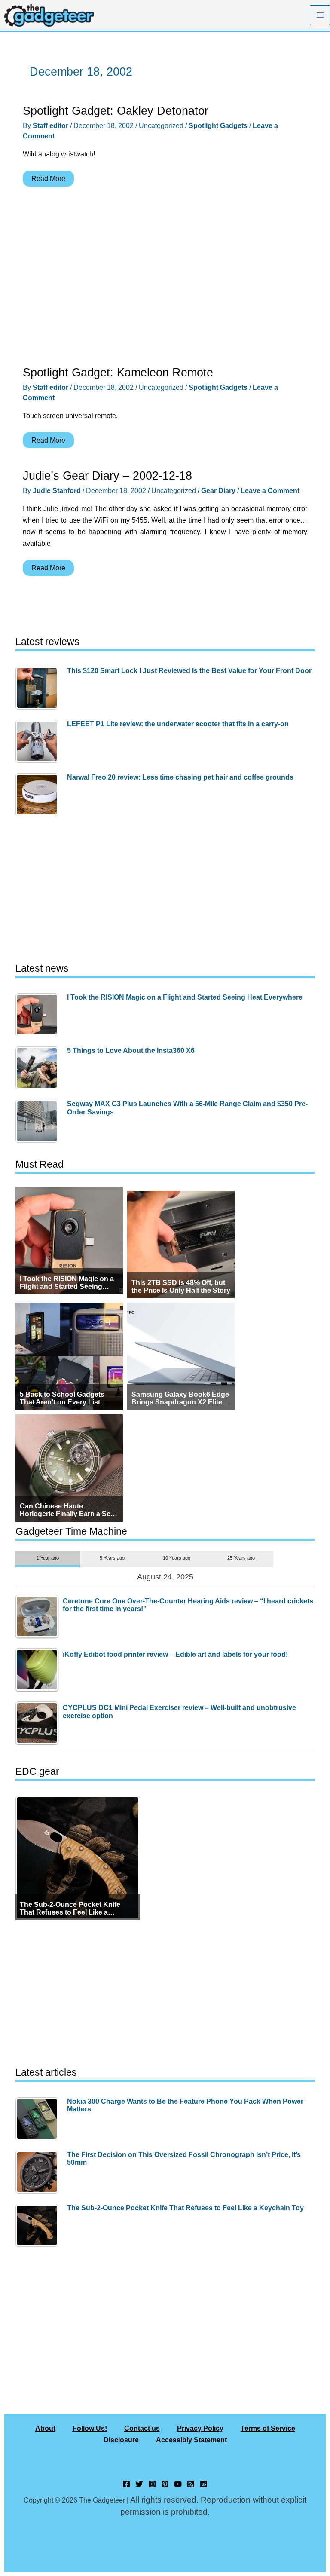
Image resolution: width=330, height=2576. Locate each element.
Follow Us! (90, 2428)
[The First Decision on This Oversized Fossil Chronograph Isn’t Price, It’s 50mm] (39, 2172)
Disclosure (121, 2440)
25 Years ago (241, 1558)
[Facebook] (126, 2484)
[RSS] (191, 2484)
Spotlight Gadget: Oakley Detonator (116, 111)
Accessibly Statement (191, 2440)
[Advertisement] (165, 278)
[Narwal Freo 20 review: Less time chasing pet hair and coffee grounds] (39, 795)
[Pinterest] (165, 2484)
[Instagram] (152, 2484)
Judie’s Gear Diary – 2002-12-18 (107, 476)
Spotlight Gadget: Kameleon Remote (118, 372)
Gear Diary (218, 490)
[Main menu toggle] (320, 15)
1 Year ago (48, 1558)
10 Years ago (177, 1558)
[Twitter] (139, 2484)
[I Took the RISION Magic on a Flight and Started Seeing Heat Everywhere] (39, 1015)
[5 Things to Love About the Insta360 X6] (39, 1068)
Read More (48, 180)
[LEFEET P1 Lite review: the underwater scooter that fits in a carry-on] (39, 741)
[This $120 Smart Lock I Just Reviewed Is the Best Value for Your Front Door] (39, 688)
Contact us (142, 2428)
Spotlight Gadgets (218, 125)
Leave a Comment (270, 490)
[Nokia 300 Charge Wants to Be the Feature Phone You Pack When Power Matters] (39, 2119)
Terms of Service (268, 2428)
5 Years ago (112, 1558)
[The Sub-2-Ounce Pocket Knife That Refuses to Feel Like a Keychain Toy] (39, 2225)
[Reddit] (204, 2484)
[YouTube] (178, 2484)
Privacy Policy (200, 2428)
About (45, 2428)
